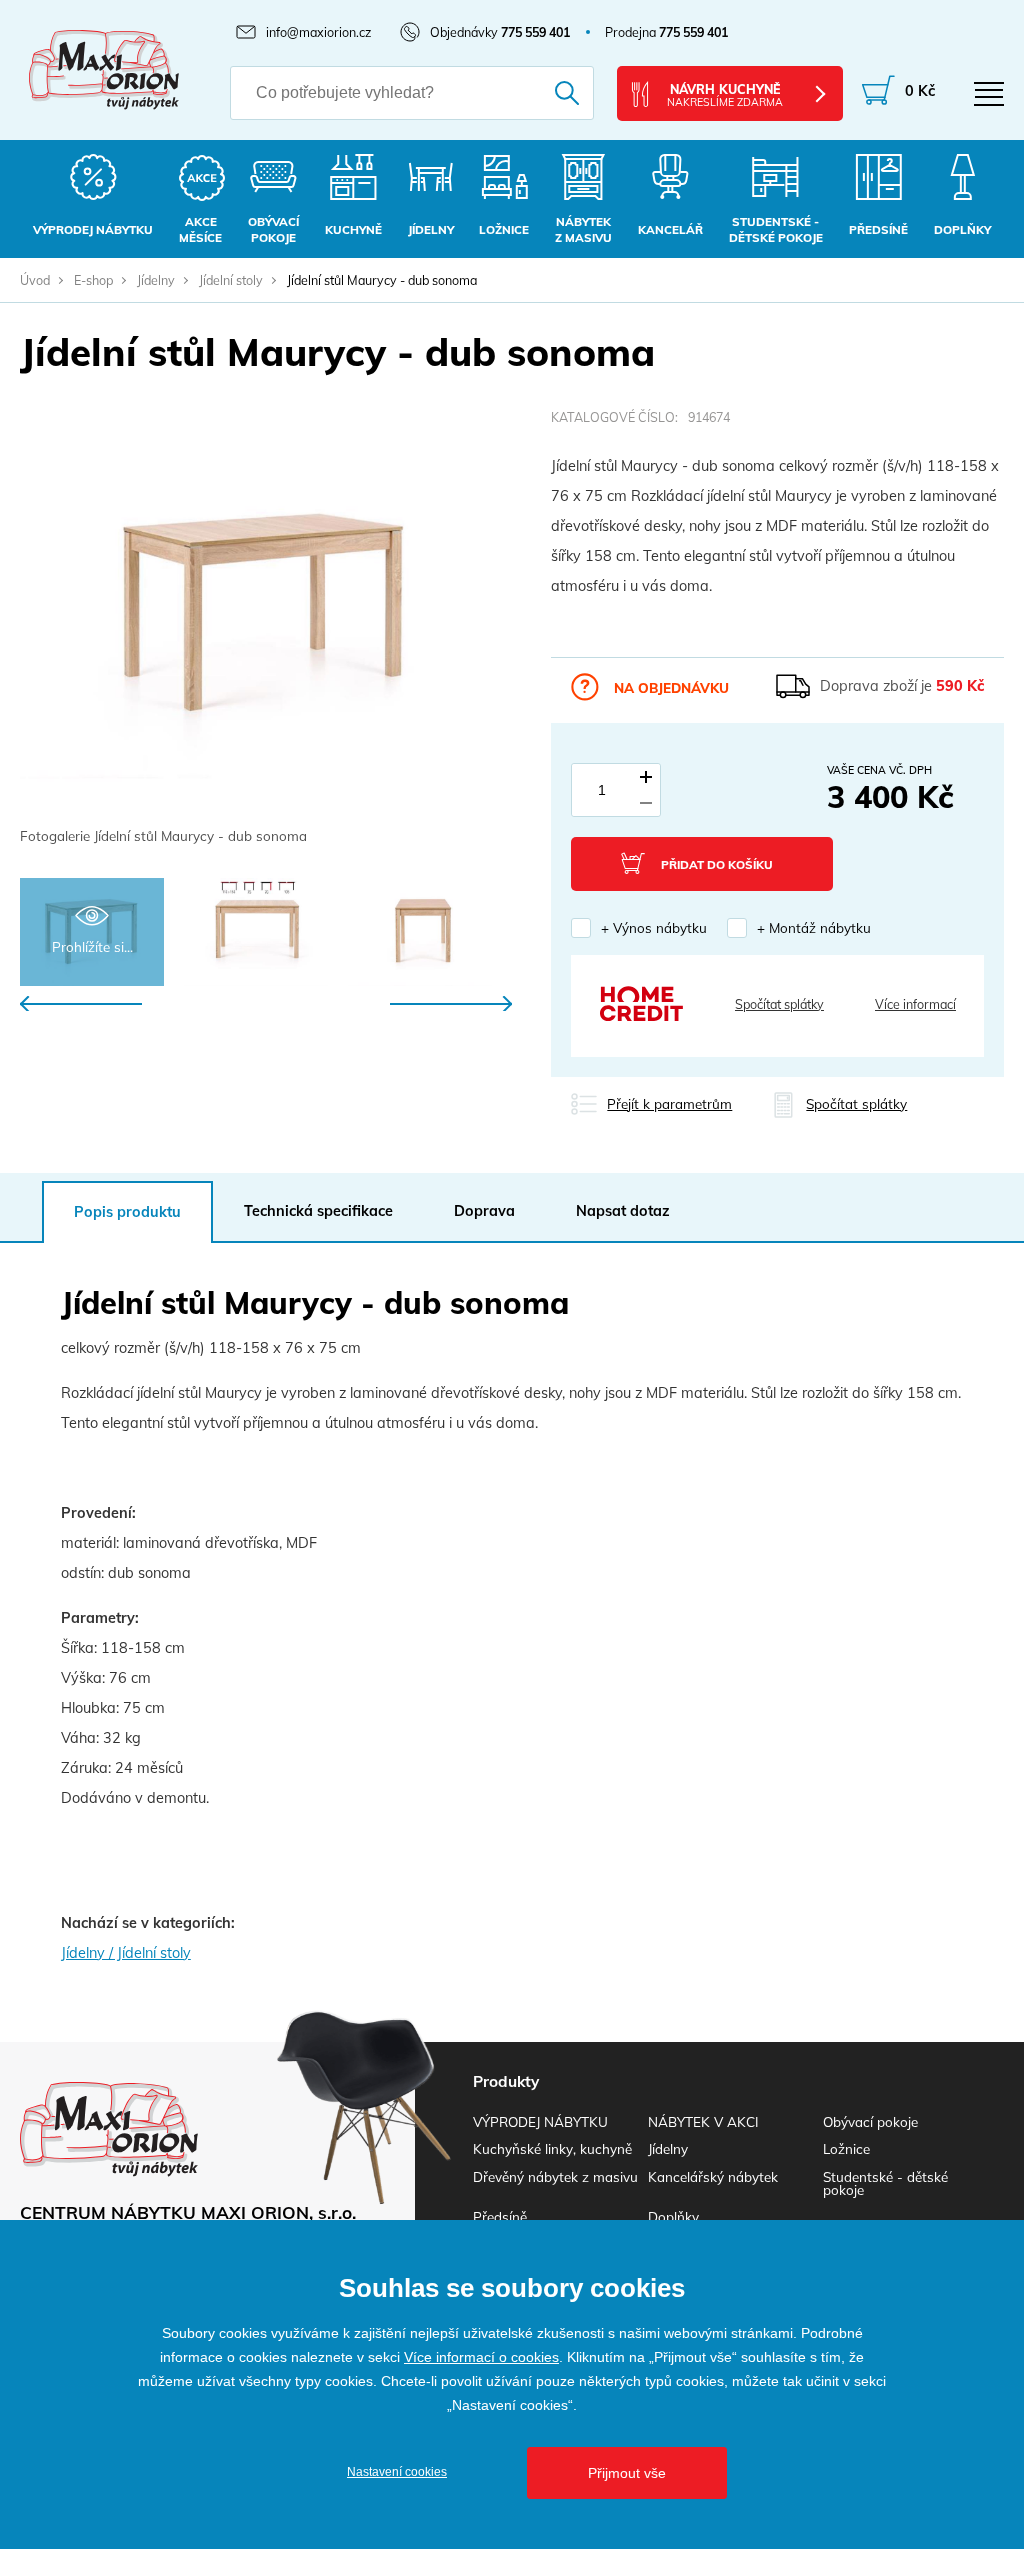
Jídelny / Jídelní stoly (126, 1953)
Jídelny (156, 280)
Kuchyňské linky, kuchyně (552, 2148)
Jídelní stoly (231, 280)
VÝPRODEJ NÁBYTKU (540, 2121)
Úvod (35, 280)
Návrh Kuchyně (725, 95)
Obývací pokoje (870, 2121)
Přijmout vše (627, 2473)
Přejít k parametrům (669, 1103)
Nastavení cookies (397, 2472)
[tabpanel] (266, 629)
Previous (81, 1003)
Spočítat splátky (779, 1004)
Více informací (915, 1004)
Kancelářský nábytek (713, 2176)
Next (451, 1003)
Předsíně (500, 2216)
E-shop (93, 280)
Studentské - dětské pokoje (885, 2183)
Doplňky (673, 2216)
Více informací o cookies (481, 2357)
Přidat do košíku (717, 864)
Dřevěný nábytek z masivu (555, 2176)
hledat (557, 93)
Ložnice (846, 2148)
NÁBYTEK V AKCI (703, 2121)
